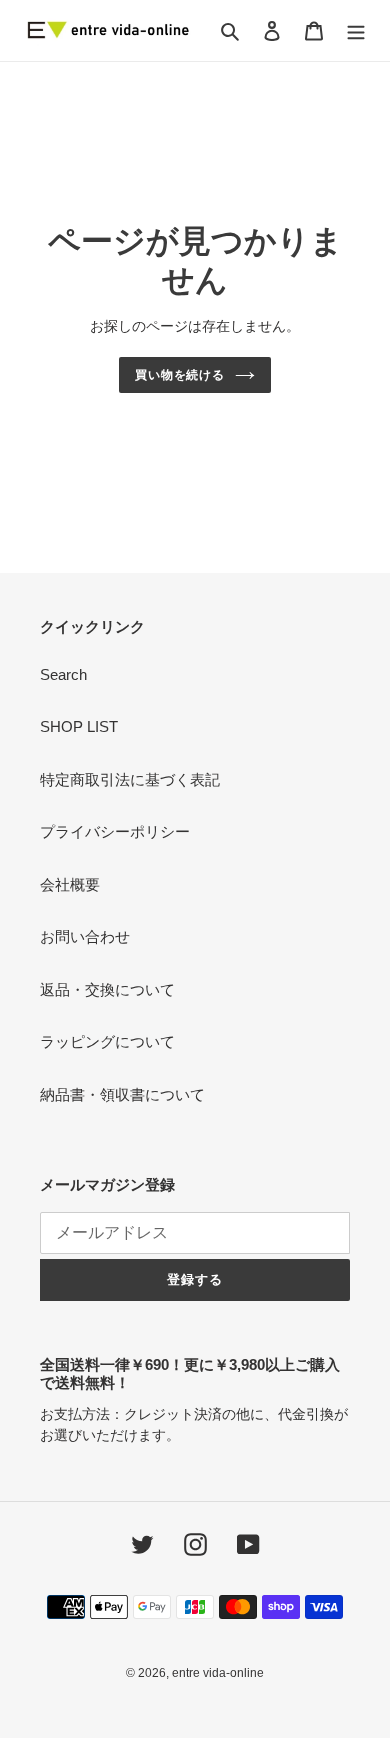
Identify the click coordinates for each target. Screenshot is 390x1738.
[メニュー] (356, 30)
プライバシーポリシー (115, 831)
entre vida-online (218, 1673)
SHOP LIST (79, 726)
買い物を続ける (180, 375)
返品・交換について (107, 989)
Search (63, 674)
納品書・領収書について (122, 1094)
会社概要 (70, 884)
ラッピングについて (107, 1041)
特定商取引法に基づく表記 (130, 779)
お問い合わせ (85, 936)
